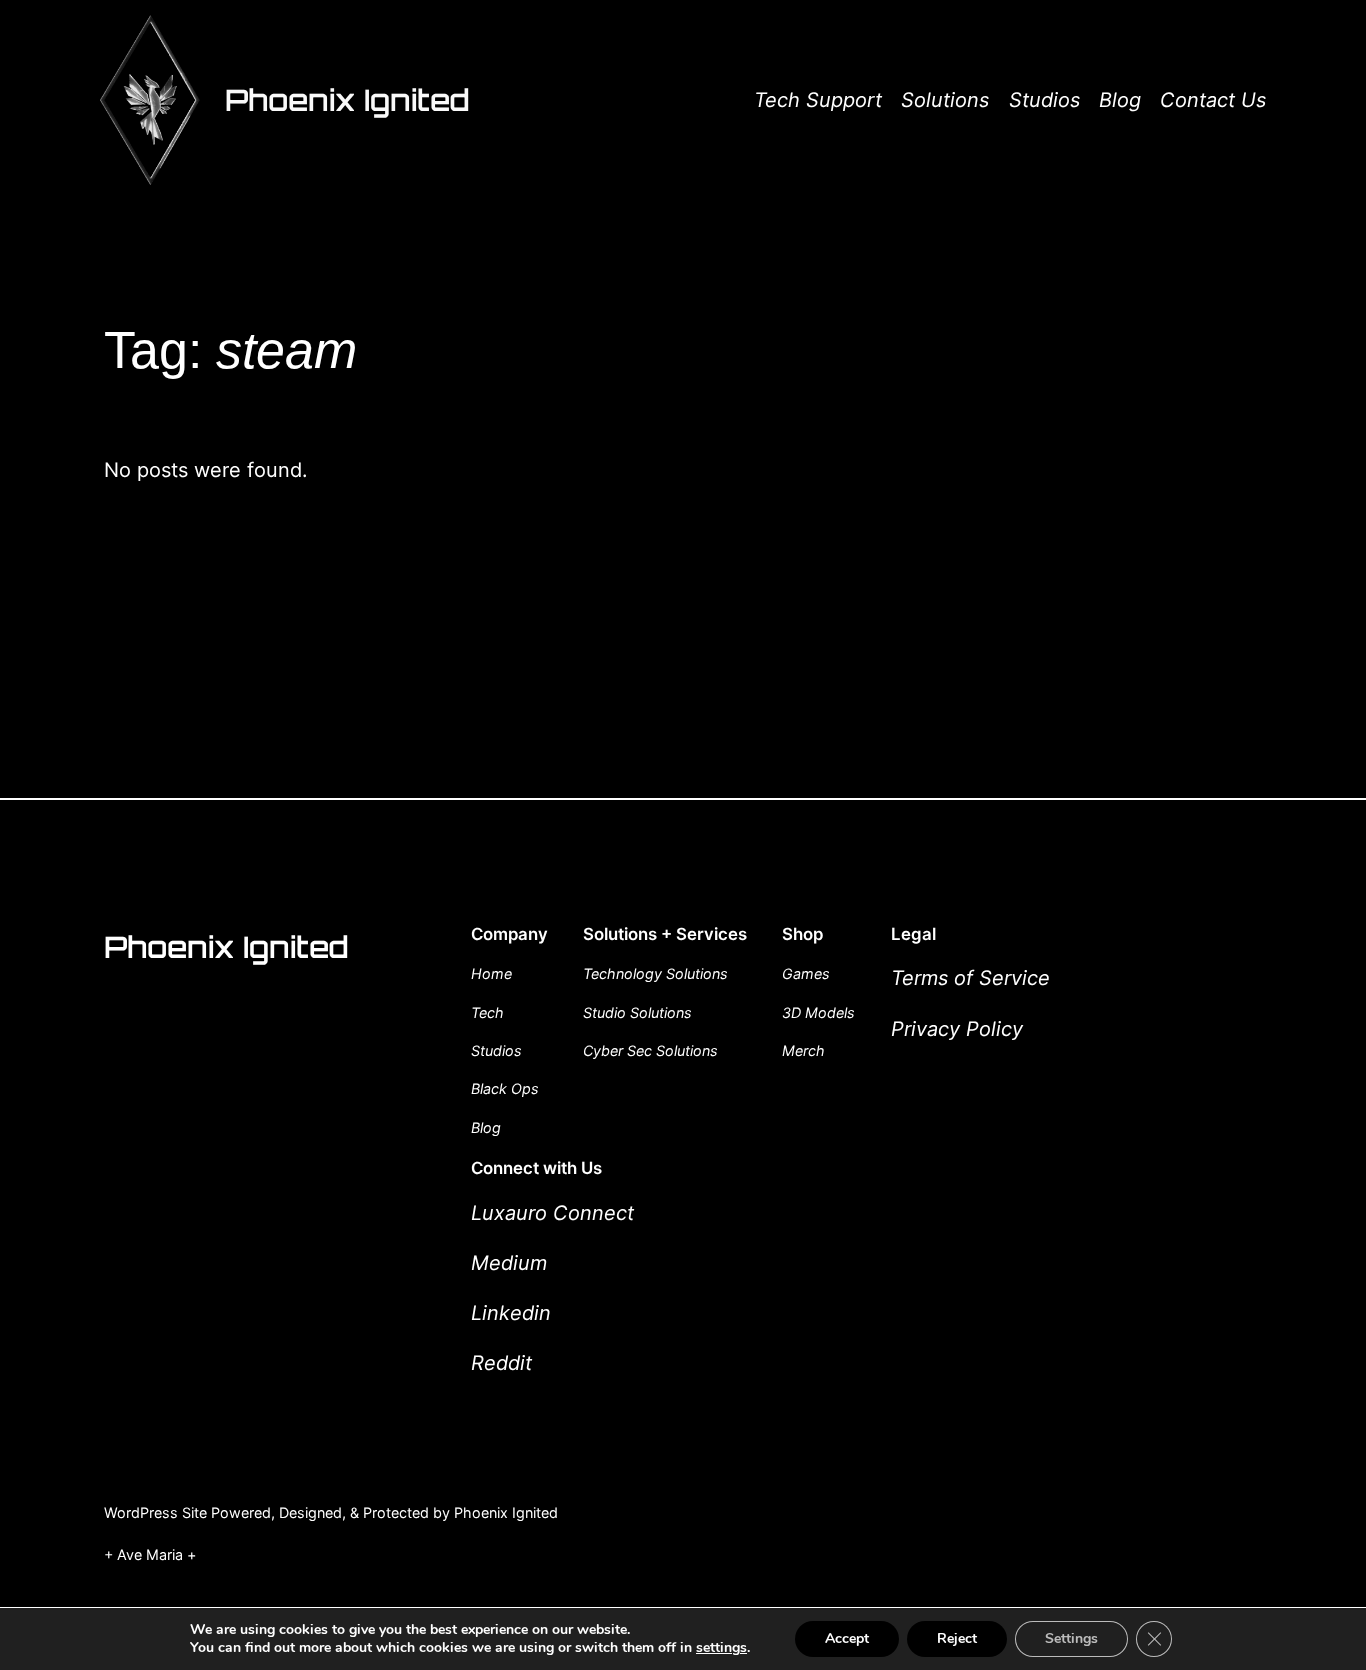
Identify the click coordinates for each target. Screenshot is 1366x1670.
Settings (1071, 1638)
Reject (957, 1638)
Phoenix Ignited (347, 99)
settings (721, 1648)
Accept (847, 1638)
